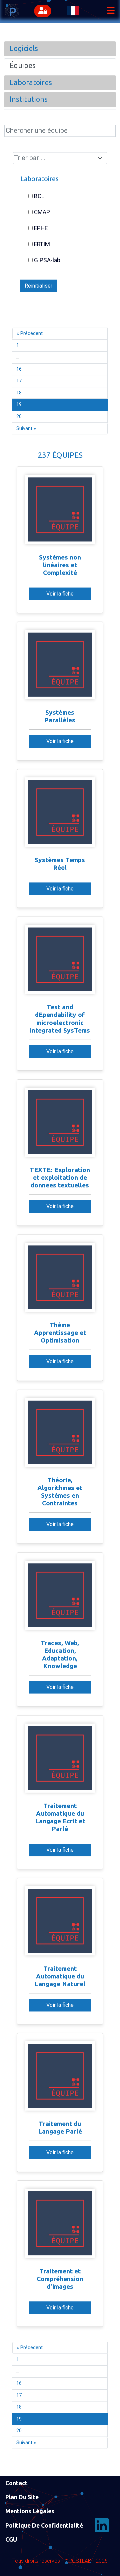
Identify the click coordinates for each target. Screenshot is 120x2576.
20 (19, 417)
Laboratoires (31, 82)
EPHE (41, 228)
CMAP (42, 212)
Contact (16, 2483)
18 (19, 393)
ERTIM (42, 244)
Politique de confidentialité (44, 2525)
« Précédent (30, 333)
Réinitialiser (38, 286)
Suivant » (26, 429)
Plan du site (22, 2497)
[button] (43, 11)
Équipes (23, 65)
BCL (39, 196)
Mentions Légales (30, 2511)
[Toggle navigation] (111, 11)
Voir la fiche (60, 594)
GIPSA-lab (47, 260)
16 (19, 369)
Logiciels (24, 48)
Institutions (29, 99)
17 (19, 381)
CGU (11, 2539)
